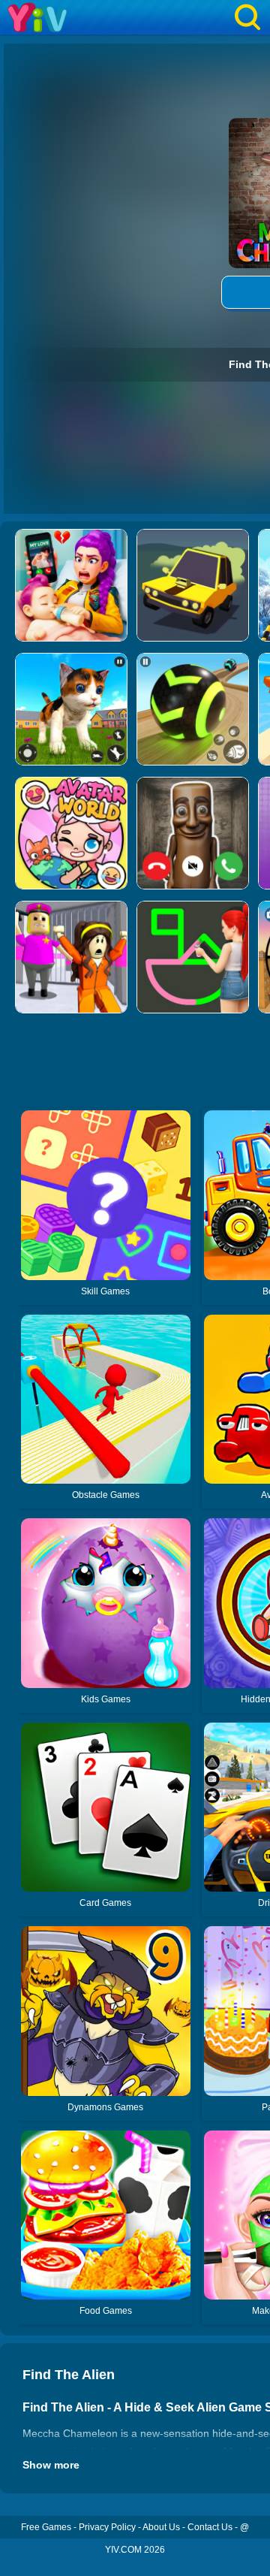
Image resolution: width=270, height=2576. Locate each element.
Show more (51, 2465)
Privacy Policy (107, 2527)
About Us (161, 2527)
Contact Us (210, 2527)
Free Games (46, 2527)
